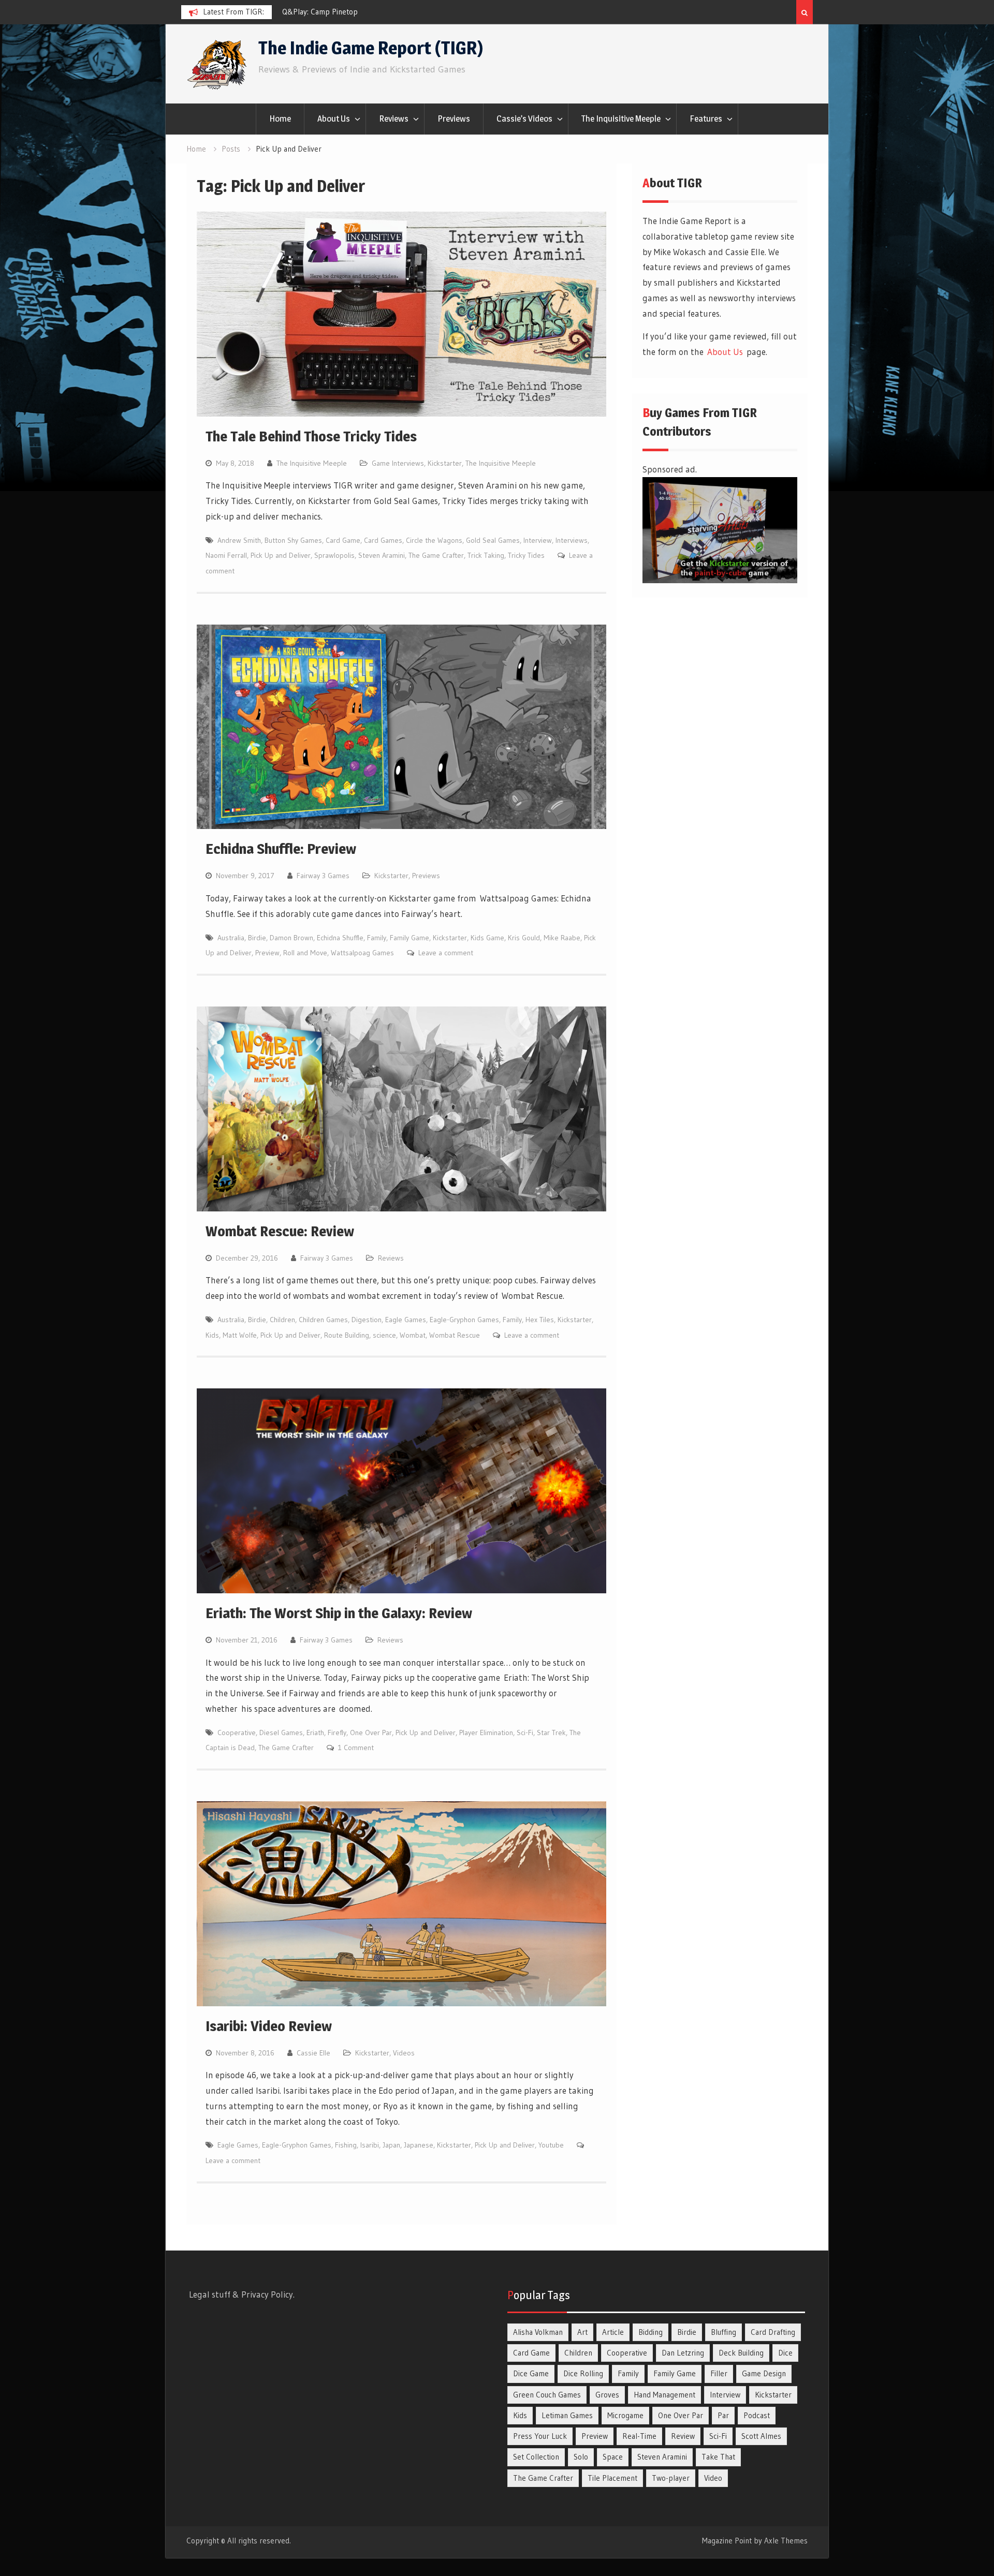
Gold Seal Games (493, 540)
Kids (212, 1335)
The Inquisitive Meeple (621, 119)
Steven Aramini (382, 555)
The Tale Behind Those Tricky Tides (311, 436)
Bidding (651, 2332)
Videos (404, 2053)
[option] (375, 12)
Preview (267, 953)
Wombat (413, 1335)
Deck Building (741, 2353)
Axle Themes (786, 2541)
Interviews (572, 540)
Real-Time (639, 2436)
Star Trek (551, 1733)
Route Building (347, 1335)
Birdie (257, 938)
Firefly (337, 1733)
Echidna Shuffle (340, 938)
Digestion (367, 1320)
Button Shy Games (293, 540)
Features (706, 119)
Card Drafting (773, 2332)
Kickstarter (445, 463)
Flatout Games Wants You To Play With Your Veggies (368, 12)
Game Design (764, 2373)
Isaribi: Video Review (269, 2026)
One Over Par (371, 1733)
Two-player (671, 2478)
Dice (785, 2353)
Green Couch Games (547, 2395)
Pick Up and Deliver (281, 555)
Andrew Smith (239, 540)
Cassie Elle (313, 2053)
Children (282, 1320)
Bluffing (723, 2332)
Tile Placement (612, 2478)
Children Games (323, 1320)
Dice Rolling (583, 2373)
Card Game (343, 540)
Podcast (757, 2415)
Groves (607, 2395)
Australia (231, 938)
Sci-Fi (525, 1733)
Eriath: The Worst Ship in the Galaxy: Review (339, 1613)
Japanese (419, 2145)
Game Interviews (398, 463)
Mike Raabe (562, 938)
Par (723, 2415)
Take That (718, 2457)
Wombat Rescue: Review (280, 1231)
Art (582, 2332)
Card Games (383, 540)
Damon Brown (291, 938)
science (384, 1335)
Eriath (315, 1733)
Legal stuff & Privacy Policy (241, 2294)
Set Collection (536, 2457)
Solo (581, 2457)
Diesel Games (281, 1733)
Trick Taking (486, 555)
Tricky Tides (526, 555)
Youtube (551, 2145)
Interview (538, 540)
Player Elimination (486, 1733)
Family (377, 938)
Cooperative (237, 1733)
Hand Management (664, 2395)
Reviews (394, 119)
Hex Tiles (540, 1320)
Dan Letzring (683, 2353)
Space (613, 2457)
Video (713, 2478)
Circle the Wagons (434, 540)
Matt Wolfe (240, 1335)
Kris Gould (524, 938)
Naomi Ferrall (226, 555)
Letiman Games (567, 2415)
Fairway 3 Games (323, 876)
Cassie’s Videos (524, 119)
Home (280, 119)
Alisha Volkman (538, 2332)
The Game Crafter (436, 555)
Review (683, 2436)
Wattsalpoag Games (362, 953)
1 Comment (356, 1748)
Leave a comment (446, 953)
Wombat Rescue (455, 1335)
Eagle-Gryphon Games (464, 1320)
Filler (719, 2373)
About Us (334, 119)
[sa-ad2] (720, 580)
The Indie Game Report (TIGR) (371, 48)
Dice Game (531, 2373)
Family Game (410, 938)
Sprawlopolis (334, 555)
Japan (391, 2145)
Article (613, 2332)
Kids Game (487, 938)
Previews (454, 119)
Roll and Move (305, 953)
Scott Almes (761, 2436)
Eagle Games (406, 1320)
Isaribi (370, 2145)
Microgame (625, 2415)
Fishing (346, 2145)
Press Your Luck (540, 2436)
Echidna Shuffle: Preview (281, 849)
